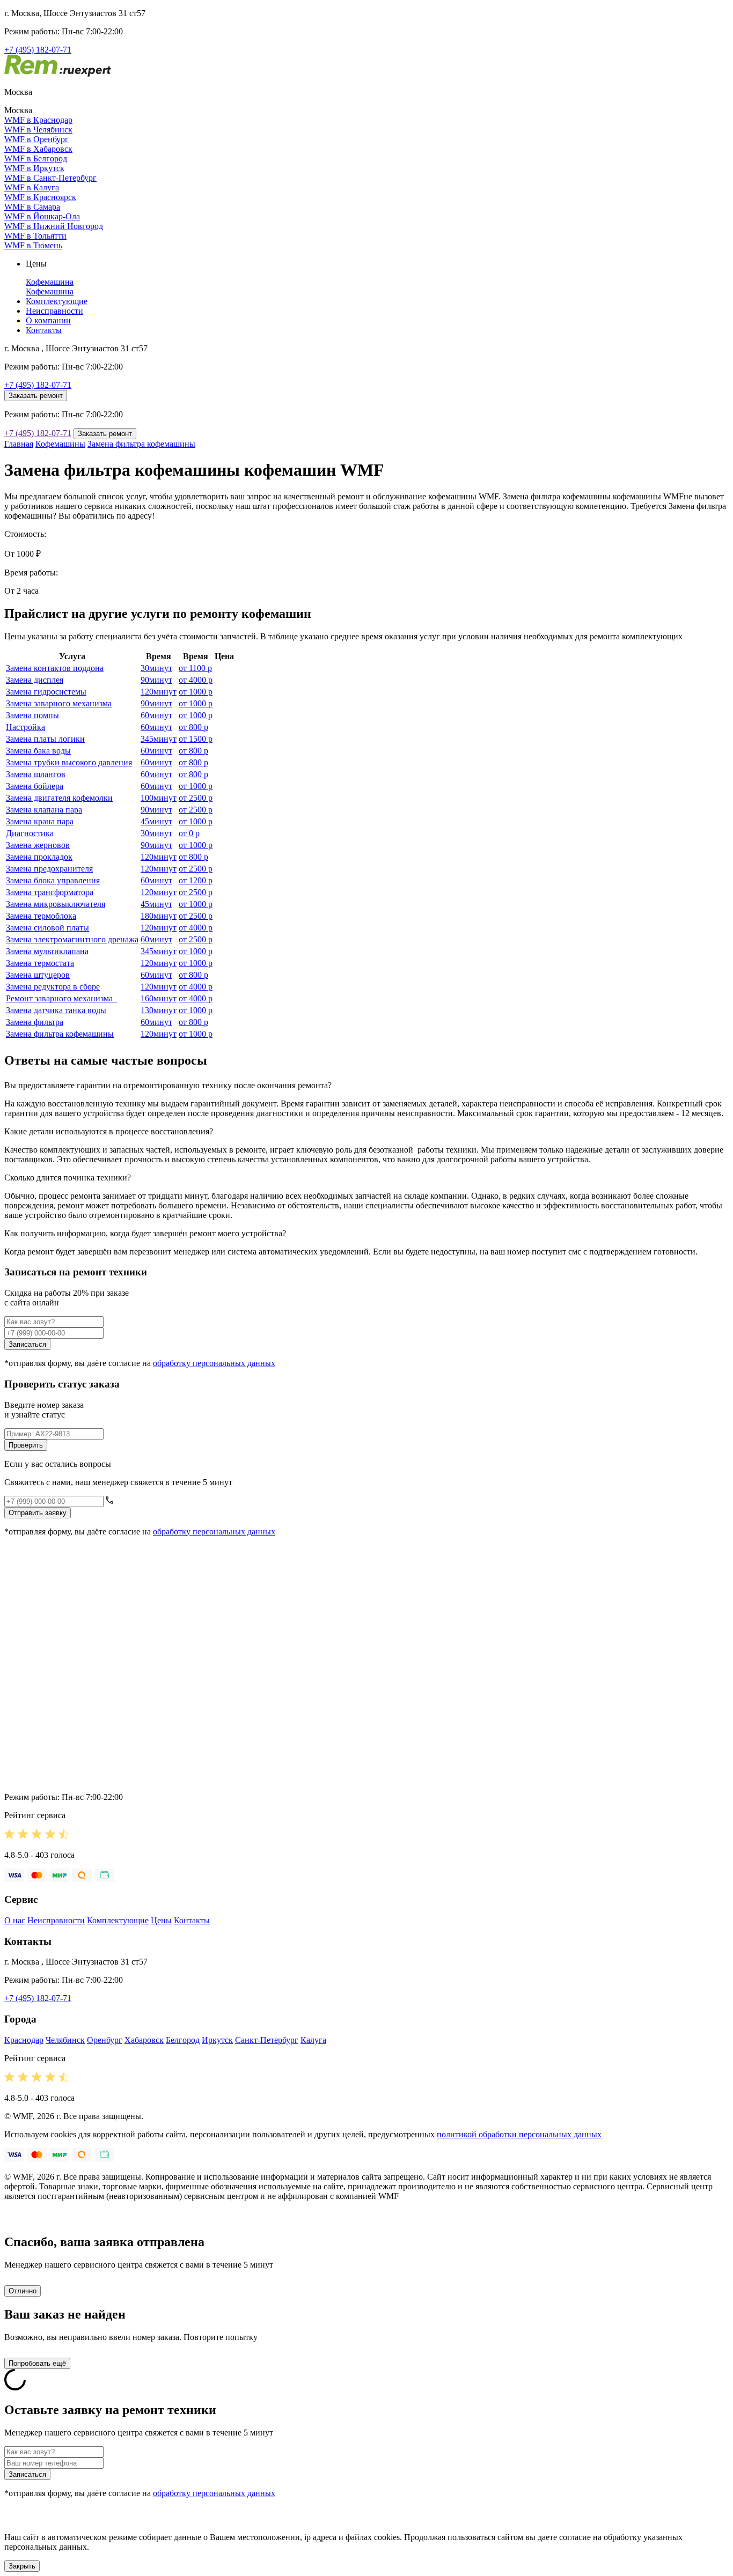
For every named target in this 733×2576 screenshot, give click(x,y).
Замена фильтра (35, 1022)
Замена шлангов (36, 774)
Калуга (313, 2040)
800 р (193, 727)
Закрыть (22, 2566)
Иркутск (217, 2040)
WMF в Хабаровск (38, 149)
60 (156, 715)
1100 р (195, 668)
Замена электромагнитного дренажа (72, 939)
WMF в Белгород (36, 158)
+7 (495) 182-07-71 (38, 50)
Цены (161, 1920)
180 (159, 916)
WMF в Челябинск (38, 130)
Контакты (44, 330)
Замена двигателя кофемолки (59, 798)
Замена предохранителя (49, 869)
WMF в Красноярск (40, 197)
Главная (19, 444)
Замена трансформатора (50, 892)
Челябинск (65, 2040)
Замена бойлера (35, 786)
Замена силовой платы (47, 928)
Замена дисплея (35, 680)
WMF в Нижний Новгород (54, 226)
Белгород (183, 2040)
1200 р (196, 880)
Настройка (25, 727)
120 (159, 692)
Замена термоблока (41, 916)
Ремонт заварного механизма (61, 998)
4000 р (196, 680)
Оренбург (105, 2040)
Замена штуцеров (38, 975)
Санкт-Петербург (267, 2040)
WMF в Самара (32, 207)
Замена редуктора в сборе (53, 987)
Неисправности (54, 311)
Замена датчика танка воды (56, 1010)
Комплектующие (57, 301)
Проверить (26, 1445)
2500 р (196, 798)
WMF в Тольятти (35, 236)
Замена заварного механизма (59, 703)
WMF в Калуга (32, 187)
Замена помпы (32, 715)
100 (159, 798)
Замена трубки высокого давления (69, 762)
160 (159, 998)
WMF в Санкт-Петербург (50, 178)
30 (156, 668)
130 (159, 1010)
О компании (48, 320)
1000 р (196, 692)
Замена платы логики (45, 739)
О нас (15, 1920)
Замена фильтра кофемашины (141, 444)
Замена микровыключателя (56, 904)
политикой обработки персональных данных (519, 2134)
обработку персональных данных (214, 1363)
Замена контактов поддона (55, 668)
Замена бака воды (38, 751)
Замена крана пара (40, 821)
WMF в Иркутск (34, 168)
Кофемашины (60, 444)
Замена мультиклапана (47, 951)
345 (159, 739)
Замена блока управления (53, 880)
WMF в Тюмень (33, 245)
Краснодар (24, 2040)
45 (156, 821)
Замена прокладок (39, 857)
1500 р (196, 739)
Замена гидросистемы (46, 692)
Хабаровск (144, 2040)
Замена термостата (40, 963)
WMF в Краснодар (38, 120)
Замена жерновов (38, 845)
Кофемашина (50, 282)
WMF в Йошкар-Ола (42, 216)
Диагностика (30, 833)
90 (156, 680)
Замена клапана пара (44, 810)
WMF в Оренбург (36, 139)
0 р (189, 833)
